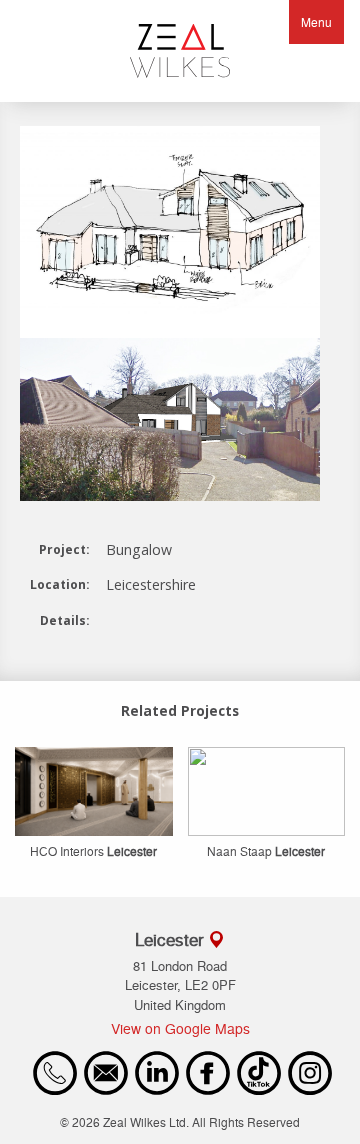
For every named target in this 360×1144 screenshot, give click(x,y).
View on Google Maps (180, 1028)
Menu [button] (316, 22)
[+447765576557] (55, 1090)
